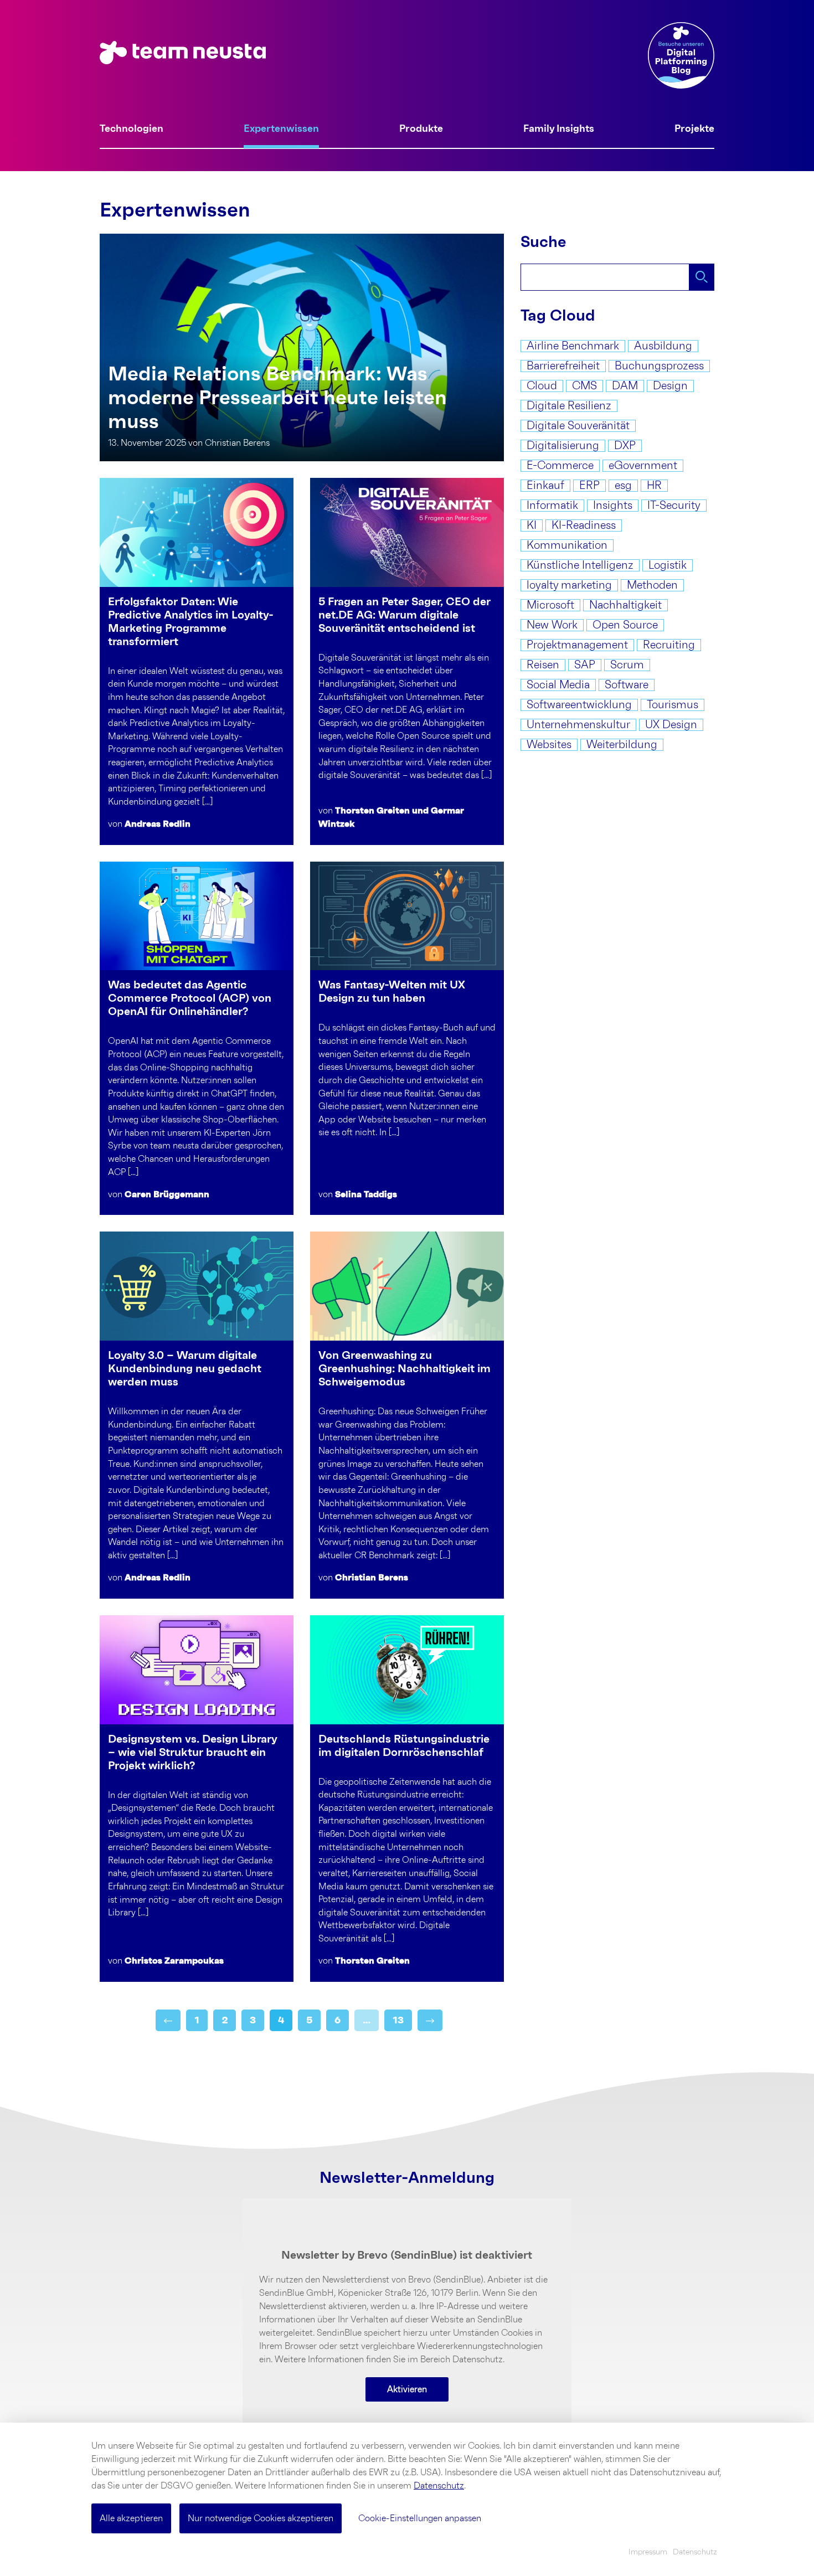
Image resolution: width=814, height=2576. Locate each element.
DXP (625, 446)
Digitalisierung (563, 446)
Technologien (132, 129)
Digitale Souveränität (578, 426)
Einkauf (545, 486)
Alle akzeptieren (131, 2518)
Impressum (648, 2552)
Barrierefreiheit (563, 366)
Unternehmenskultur (578, 725)
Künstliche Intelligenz (580, 565)
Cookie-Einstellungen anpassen (420, 2518)
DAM (625, 386)
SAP (585, 665)
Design (670, 386)
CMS (584, 386)
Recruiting (669, 645)
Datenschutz (439, 2486)
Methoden (652, 585)
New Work (552, 625)
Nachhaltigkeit (625, 605)
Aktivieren (407, 2389)
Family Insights (559, 129)
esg (623, 486)
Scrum (627, 665)
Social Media (558, 685)
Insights (613, 506)
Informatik (552, 506)
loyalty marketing (569, 585)
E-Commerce (560, 466)
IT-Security (674, 506)
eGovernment (643, 466)
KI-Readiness (584, 525)
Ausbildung (663, 346)
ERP (589, 486)
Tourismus (673, 705)
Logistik (668, 565)
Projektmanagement (577, 645)
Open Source (625, 625)
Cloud (542, 386)
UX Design (671, 725)
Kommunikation (567, 545)
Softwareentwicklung (579, 705)
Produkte (421, 129)
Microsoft (550, 605)
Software (627, 685)
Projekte (694, 129)
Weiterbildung (622, 745)
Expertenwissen (281, 129)
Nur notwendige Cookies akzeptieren (261, 2518)
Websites (549, 745)
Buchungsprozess (659, 366)
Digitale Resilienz (569, 406)
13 (398, 2020)
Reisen (543, 665)
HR (654, 486)
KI (532, 525)
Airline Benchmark (573, 346)
